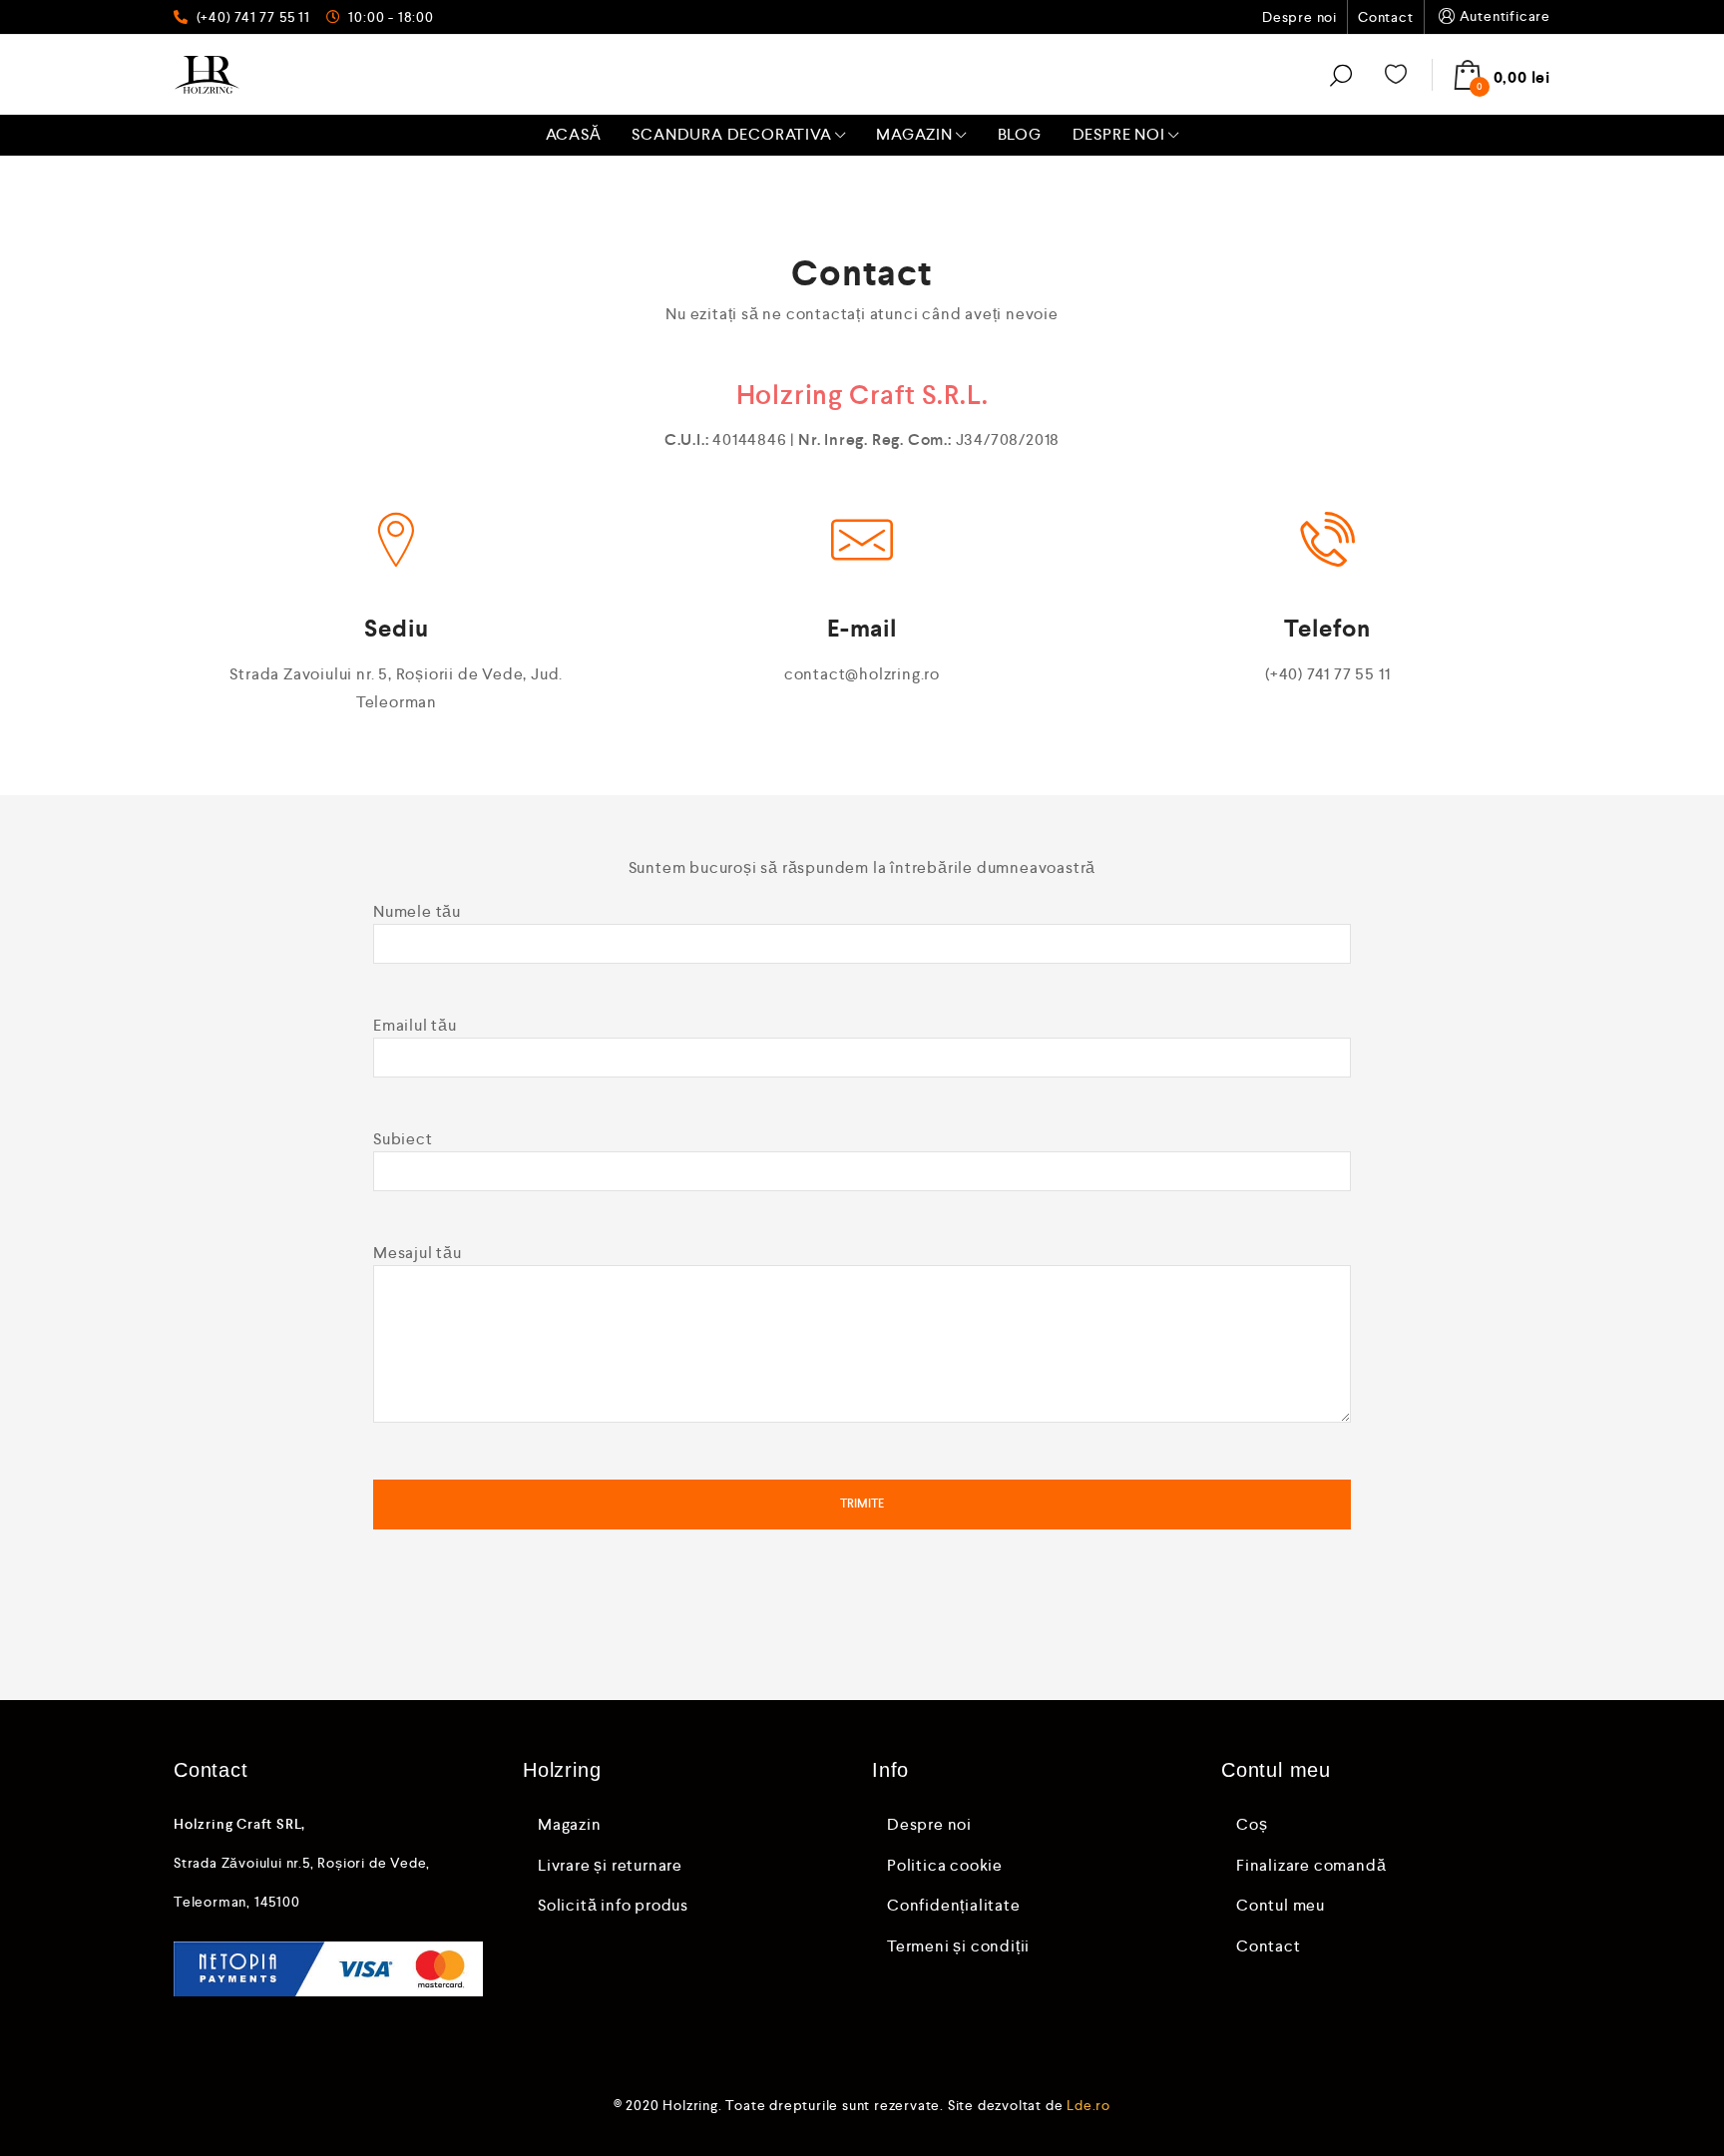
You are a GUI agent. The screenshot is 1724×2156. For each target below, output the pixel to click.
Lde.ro (1088, 2105)
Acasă (574, 134)
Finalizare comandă (1311, 1865)
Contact (1386, 17)
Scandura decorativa (731, 134)
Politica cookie (945, 1865)
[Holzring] (207, 75)
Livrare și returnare (610, 1865)
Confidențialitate (954, 1905)
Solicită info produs (613, 1905)
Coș (1252, 1824)
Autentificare (1505, 16)
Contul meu (1281, 1905)
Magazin (914, 134)
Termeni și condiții (958, 1946)
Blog (1020, 134)
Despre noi (1299, 17)
